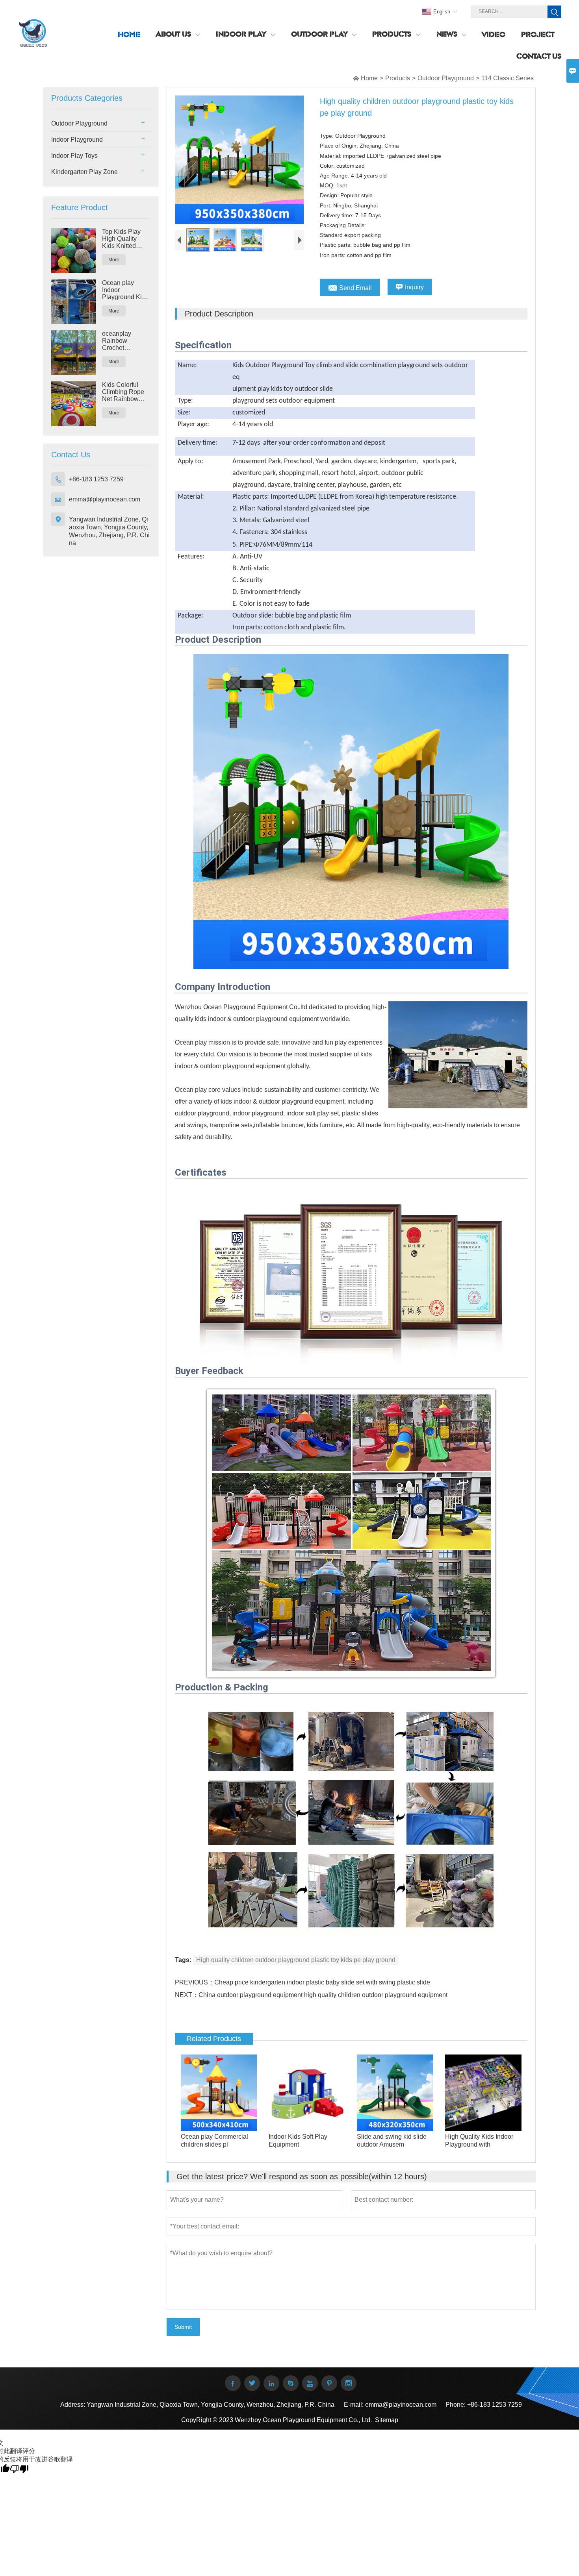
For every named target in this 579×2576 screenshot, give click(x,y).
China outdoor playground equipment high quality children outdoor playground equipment (323, 1995)
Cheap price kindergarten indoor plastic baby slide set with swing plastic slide (322, 1982)
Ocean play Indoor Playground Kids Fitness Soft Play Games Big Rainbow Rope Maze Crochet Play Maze (126, 290)
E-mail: (354, 2405)
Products (398, 78)
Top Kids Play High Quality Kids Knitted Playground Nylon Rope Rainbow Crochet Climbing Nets (122, 239)
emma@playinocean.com (105, 499)
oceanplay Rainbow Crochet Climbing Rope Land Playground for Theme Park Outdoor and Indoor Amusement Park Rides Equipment (126, 341)
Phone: (456, 2405)
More (114, 260)
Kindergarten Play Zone (84, 172)
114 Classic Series (508, 78)
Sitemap (387, 2420)
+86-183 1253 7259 (96, 479)
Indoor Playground (77, 140)
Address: (73, 2405)
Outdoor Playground (446, 78)
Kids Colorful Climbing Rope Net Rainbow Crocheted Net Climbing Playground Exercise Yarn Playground (123, 392)
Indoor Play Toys (74, 156)
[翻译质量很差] (19, 2469)
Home (369, 78)
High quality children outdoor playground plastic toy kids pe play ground (296, 1960)
